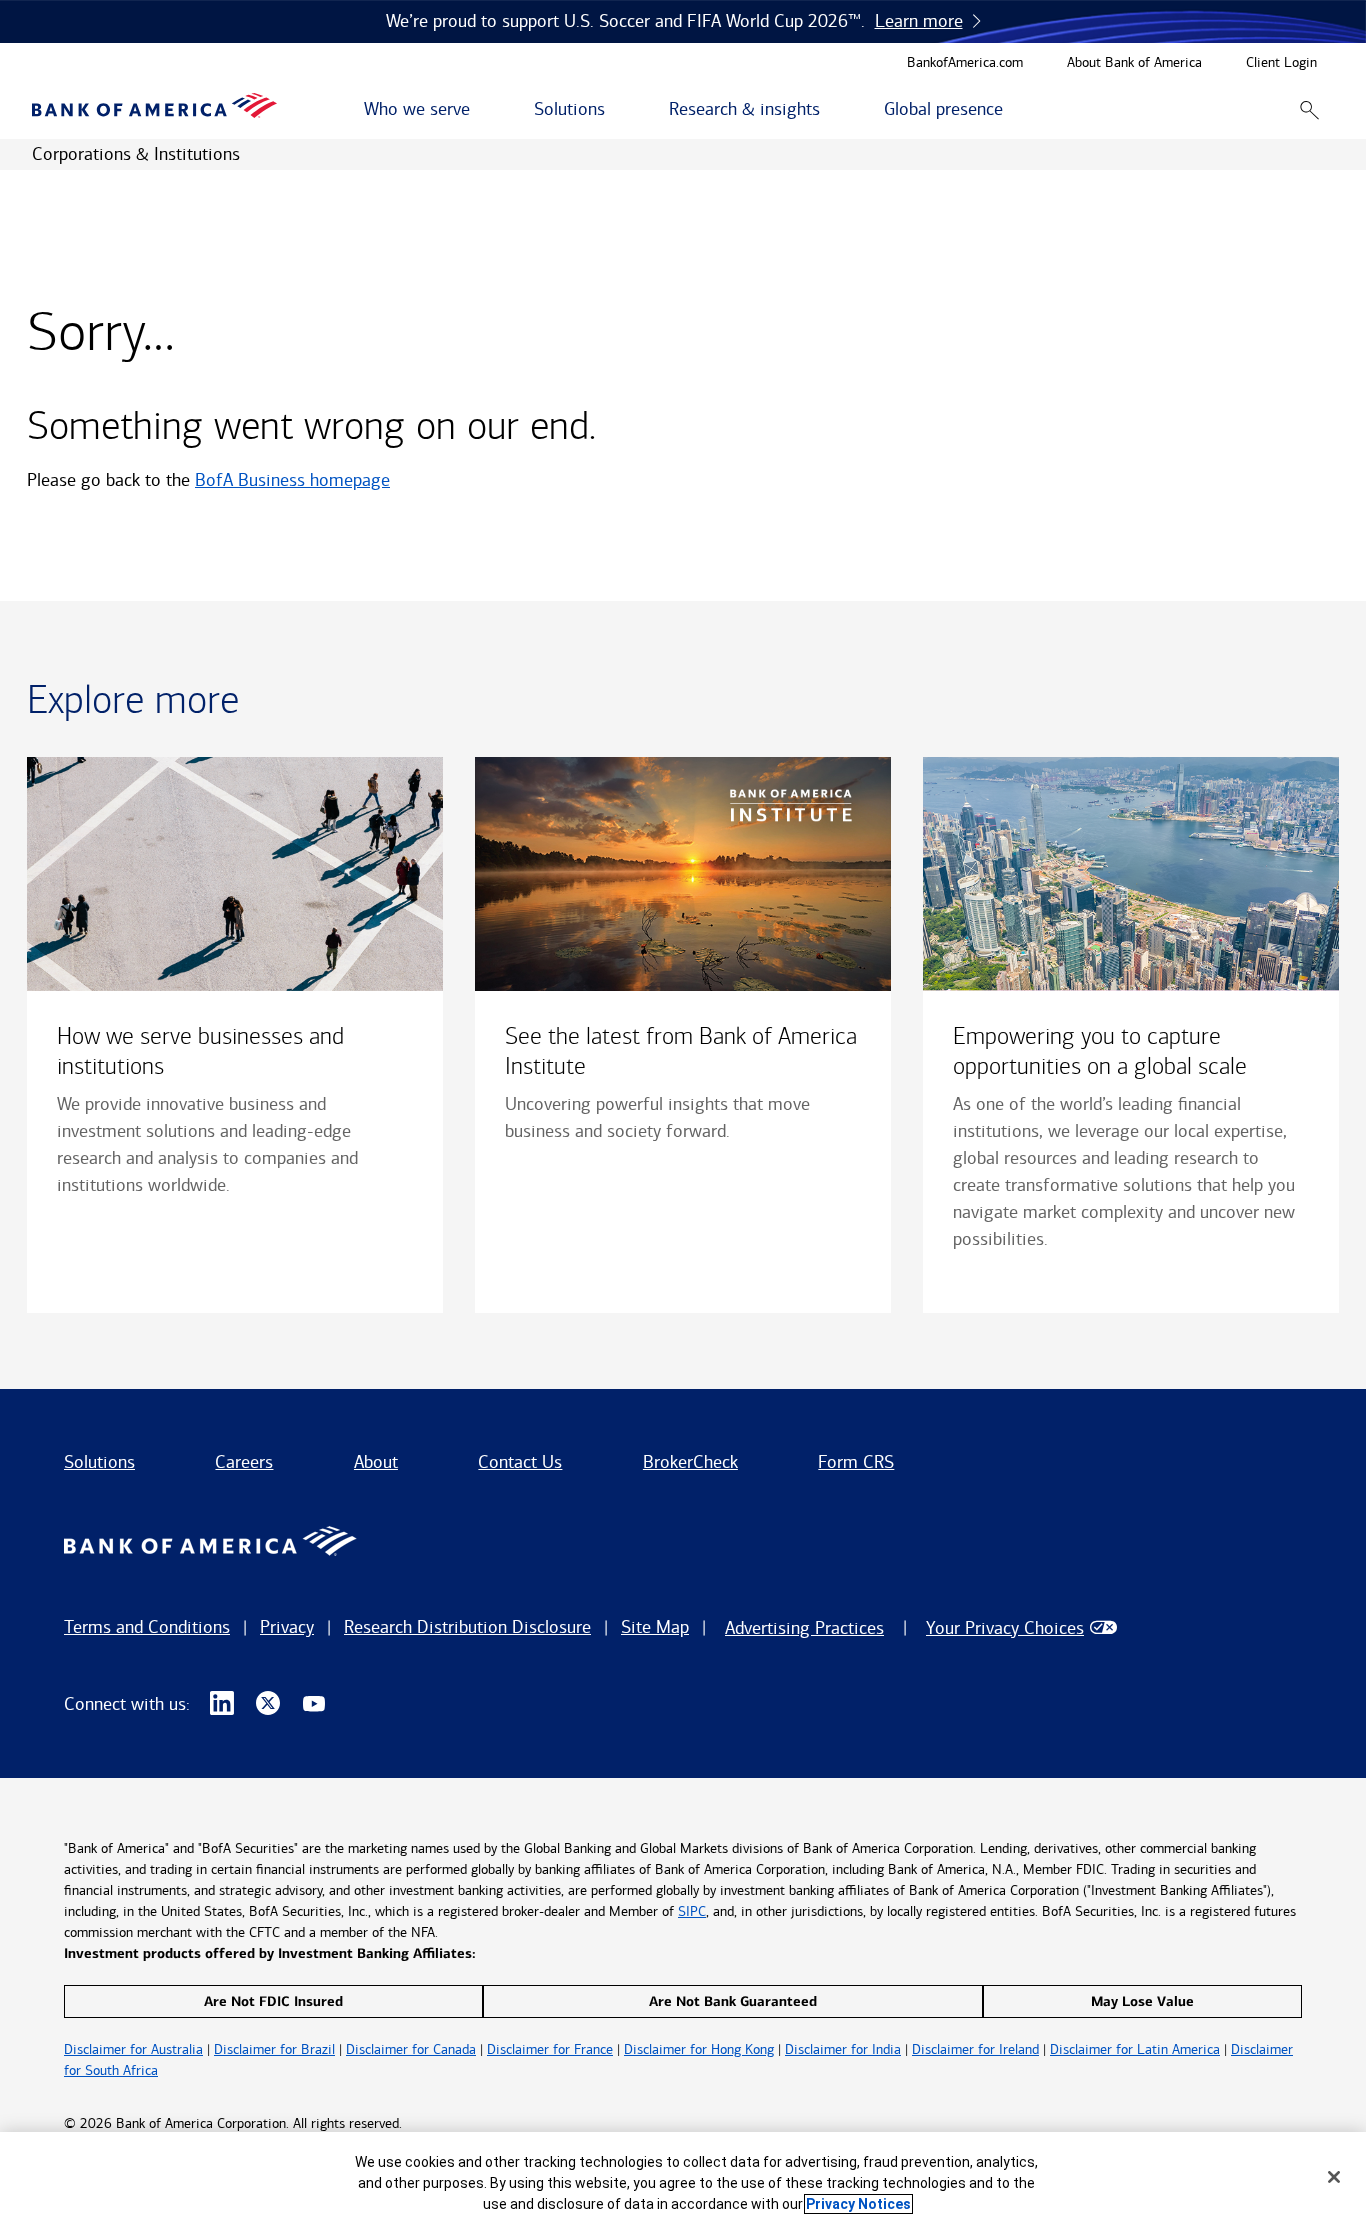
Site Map (655, 1627)
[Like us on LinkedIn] (222, 1704)
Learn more (919, 21)
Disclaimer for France (550, 2049)
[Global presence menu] (1014, 110)
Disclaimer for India (843, 2049)
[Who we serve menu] (481, 110)
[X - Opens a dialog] (268, 1704)
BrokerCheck (690, 1462)
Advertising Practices (804, 1628)
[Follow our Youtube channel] (314, 1704)
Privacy (287, 1627)
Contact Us (520, 1462)
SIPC (692, 1911)
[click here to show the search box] (1309, 109)
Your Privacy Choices (1005, 1628)
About (376, 1462)
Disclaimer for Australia (133, 2049)
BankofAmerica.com (965, 63)
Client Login (1281, 63)
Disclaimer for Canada (411, 2049)
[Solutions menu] (616, 110)
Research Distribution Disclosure (467, 1627)
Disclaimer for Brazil (274, 2049)
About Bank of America (1134, 63)
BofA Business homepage (292, 480)
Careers (244, 1462)
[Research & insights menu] (831, 110)
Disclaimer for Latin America (1135, 2049)
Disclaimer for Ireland (975, 2049)
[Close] (1334, 2177)
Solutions (99, 1462)
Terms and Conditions (147, 1627)
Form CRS (856, 1462)
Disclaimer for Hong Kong (699, 2049)
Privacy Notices (858, 2204)
